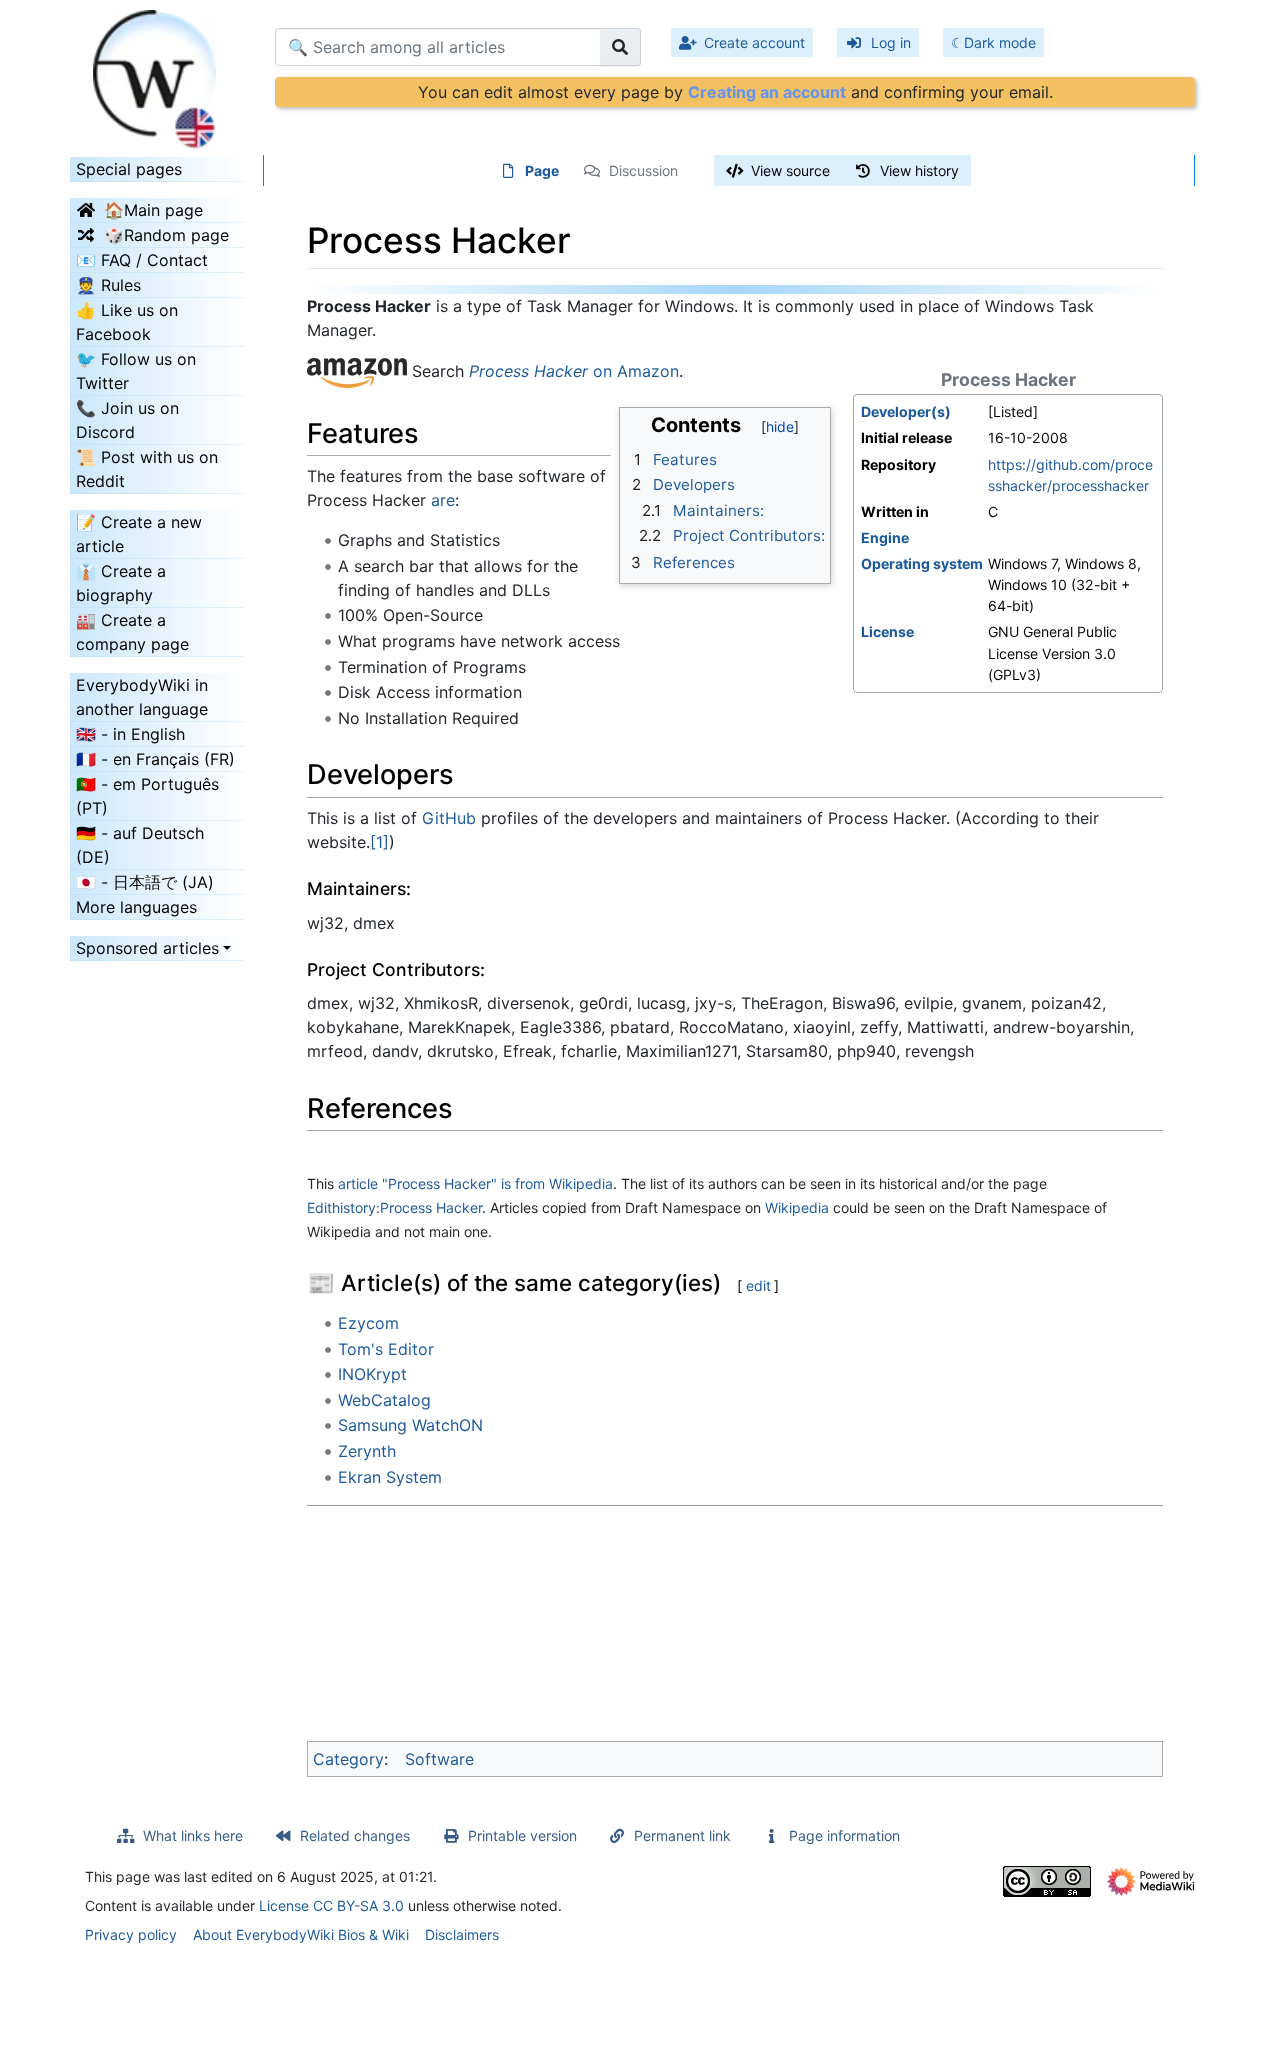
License (887, 631)
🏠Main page (153, 210)
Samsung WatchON (410, 1425)
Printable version (522, 1835)
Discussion (643, 170)
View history (919, 170)
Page (542, 170)
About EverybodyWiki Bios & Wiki (301, 1934)
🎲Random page (166, 235)
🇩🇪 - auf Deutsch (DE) (140, 845)
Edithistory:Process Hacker (394, 1207)
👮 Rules (108, 285)
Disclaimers (462, 1934)
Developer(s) (906, 411)
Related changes (355, 1835)
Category (348, 1759)
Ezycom (368, 1323)
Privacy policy (131, 1934)
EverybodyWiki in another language (142, 697)
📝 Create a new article (139, 534)
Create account (754, 42)
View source (790, 170)
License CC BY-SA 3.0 (331, 1905)
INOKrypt (372, 1374)
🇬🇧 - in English (130, 734)
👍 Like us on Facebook (127, 322)
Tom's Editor (386, 1349)
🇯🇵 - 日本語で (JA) (145, 882)
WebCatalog (384, 1400)
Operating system (922, 563)
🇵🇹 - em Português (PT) (147, 796)
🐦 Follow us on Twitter (136, 371)
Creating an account (767, 92)
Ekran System (390, 1477)
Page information (844, 1835)
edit (758, 1285)
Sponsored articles (147, 948)
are (443, 500)
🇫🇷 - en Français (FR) (155, 759)
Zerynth (367, 1451)
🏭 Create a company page (132, 632)
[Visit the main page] (157, 73)
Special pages (129, 169)
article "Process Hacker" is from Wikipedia (475, 1183)
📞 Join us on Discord (127, 420)
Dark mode (1000, 42)
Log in (891, 42)
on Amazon (574, 372)
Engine (885, 537)
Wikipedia (797, 1207)
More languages (136, 907)
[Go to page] (620, 47)
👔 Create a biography (121, 583)
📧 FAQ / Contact (142, 260)
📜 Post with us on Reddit (147, 469)
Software (439, 1759)
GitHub (449, 818)
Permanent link (682, 1835)
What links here (193, 1835)
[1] (379, 842)
